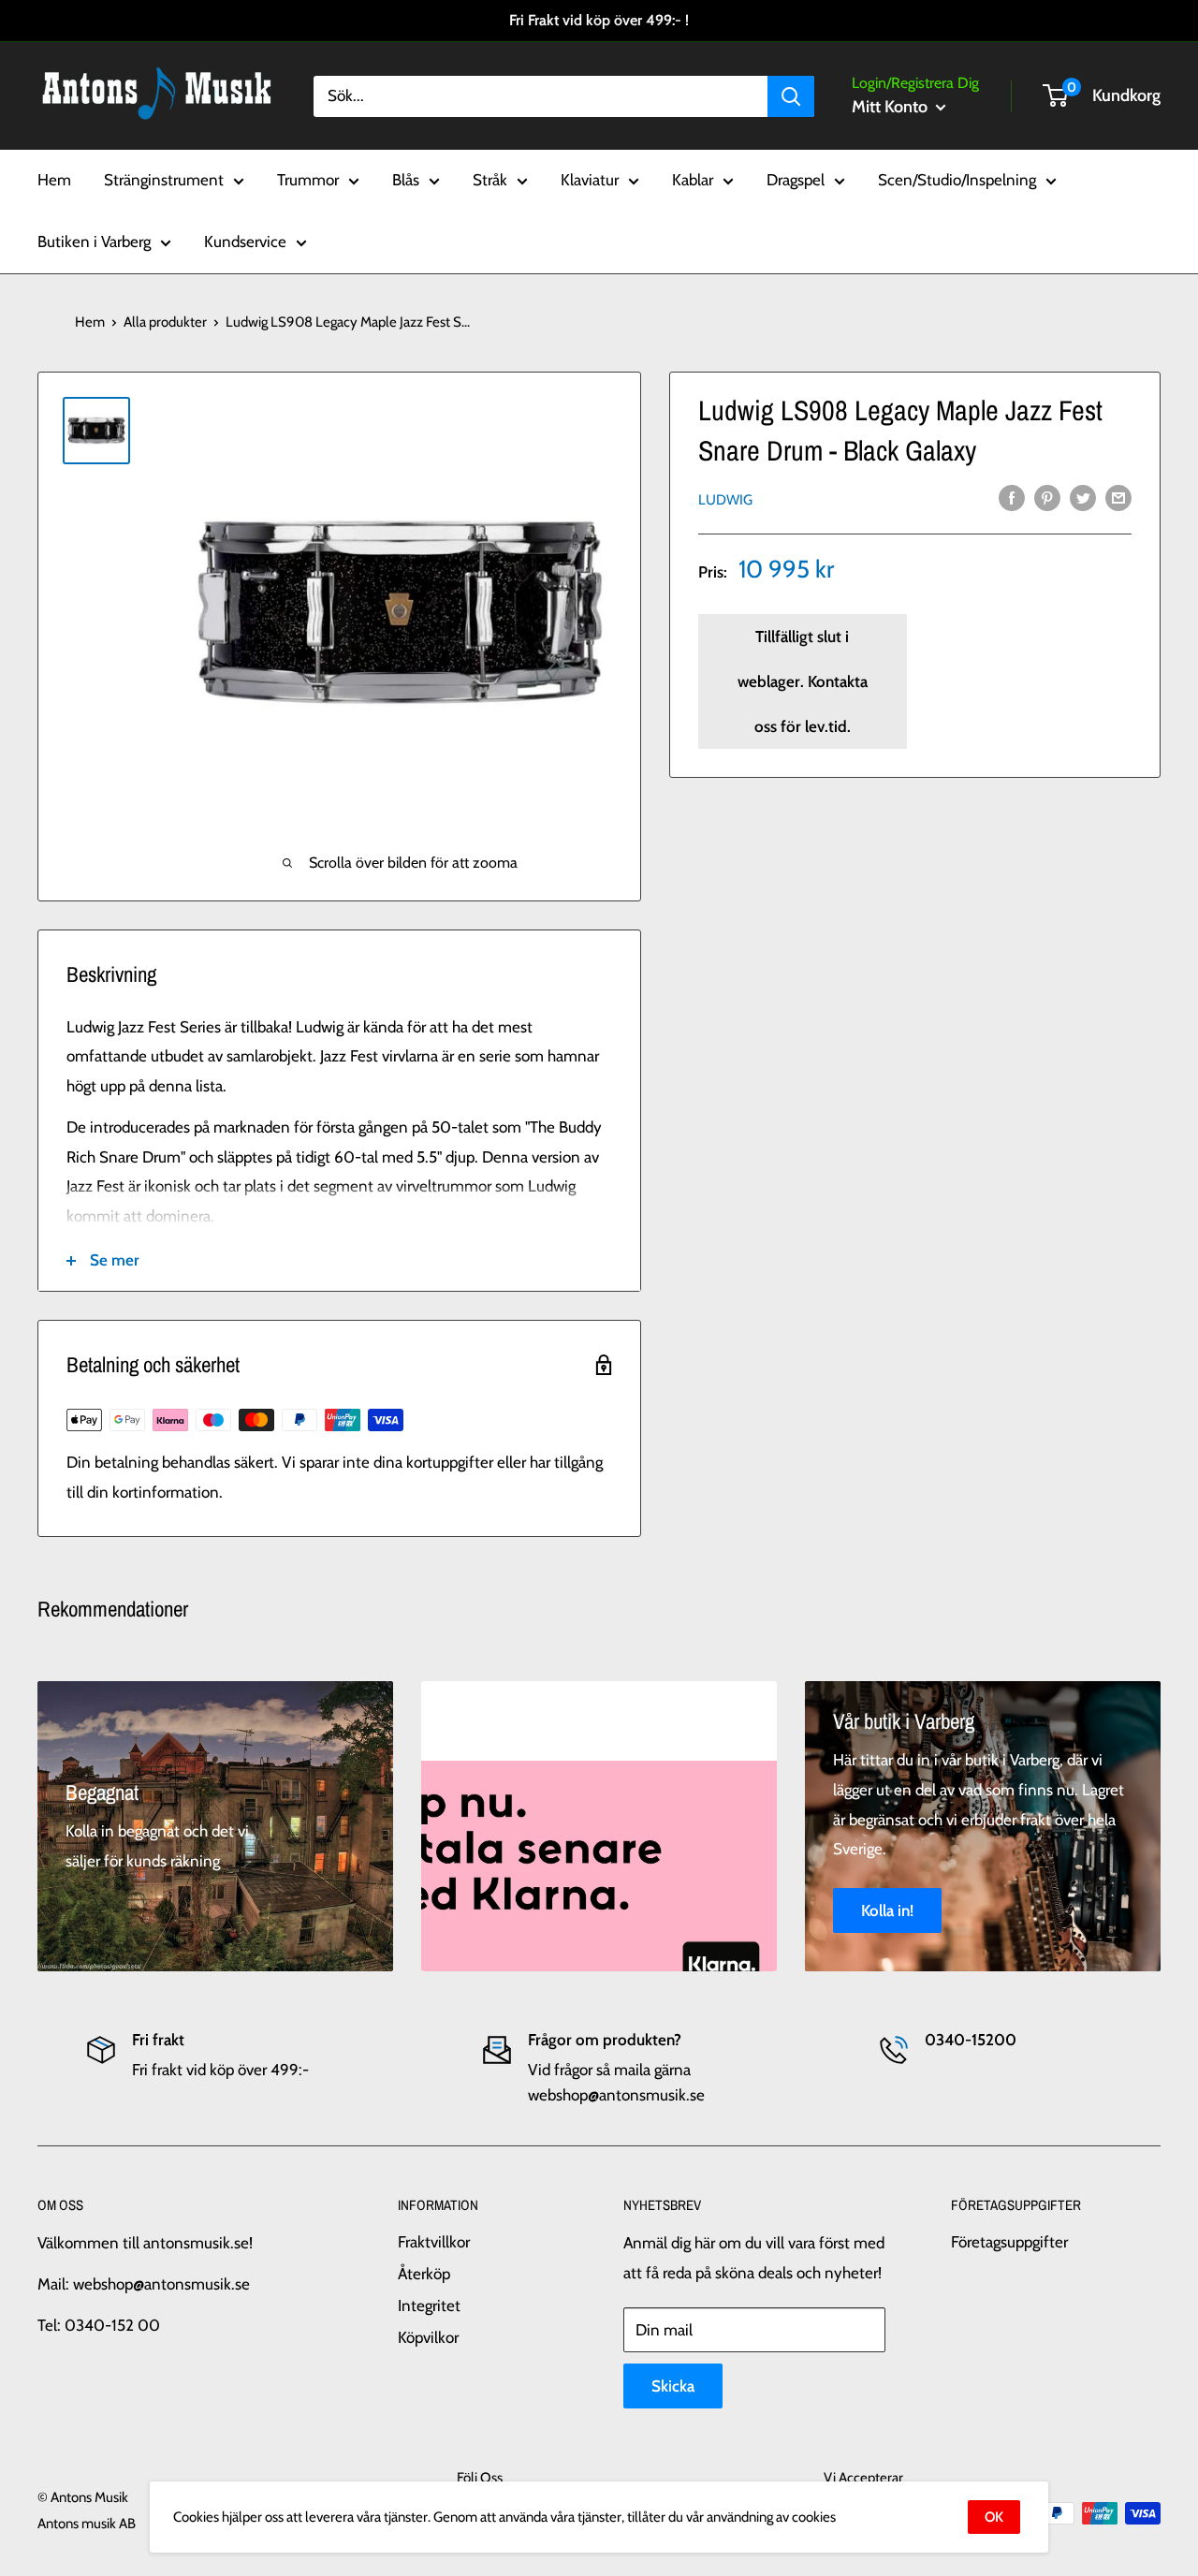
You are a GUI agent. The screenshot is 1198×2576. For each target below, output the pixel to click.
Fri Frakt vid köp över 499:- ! (599, 20)
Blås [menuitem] (406, 180)
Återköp (424, 2274)
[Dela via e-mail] (1118, 498)
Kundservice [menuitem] (245, 241)
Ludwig (725, 499)
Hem (90, 322)
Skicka (673, 2386)
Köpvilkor (428, 2337)
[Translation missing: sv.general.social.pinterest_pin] (1047, 498)
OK (994, 2517)
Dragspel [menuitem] (796, 180)
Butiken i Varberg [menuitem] (94, 241)
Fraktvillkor (434, 2242)
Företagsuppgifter (1009, 2242)
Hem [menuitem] (54, 180)
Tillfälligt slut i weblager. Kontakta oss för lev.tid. (803, 681)
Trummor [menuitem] (308, 180)
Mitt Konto (891, 107)
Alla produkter (165, 322)
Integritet (429, 2305)
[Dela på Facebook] (1012, 498)
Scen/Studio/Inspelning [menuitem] (957, 180)
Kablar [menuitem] (693, 180)
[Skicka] (791, 95)
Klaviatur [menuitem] (590, 180)
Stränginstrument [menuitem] (164, 180)
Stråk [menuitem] (490, 180)
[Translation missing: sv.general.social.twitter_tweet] (1083, 498)
